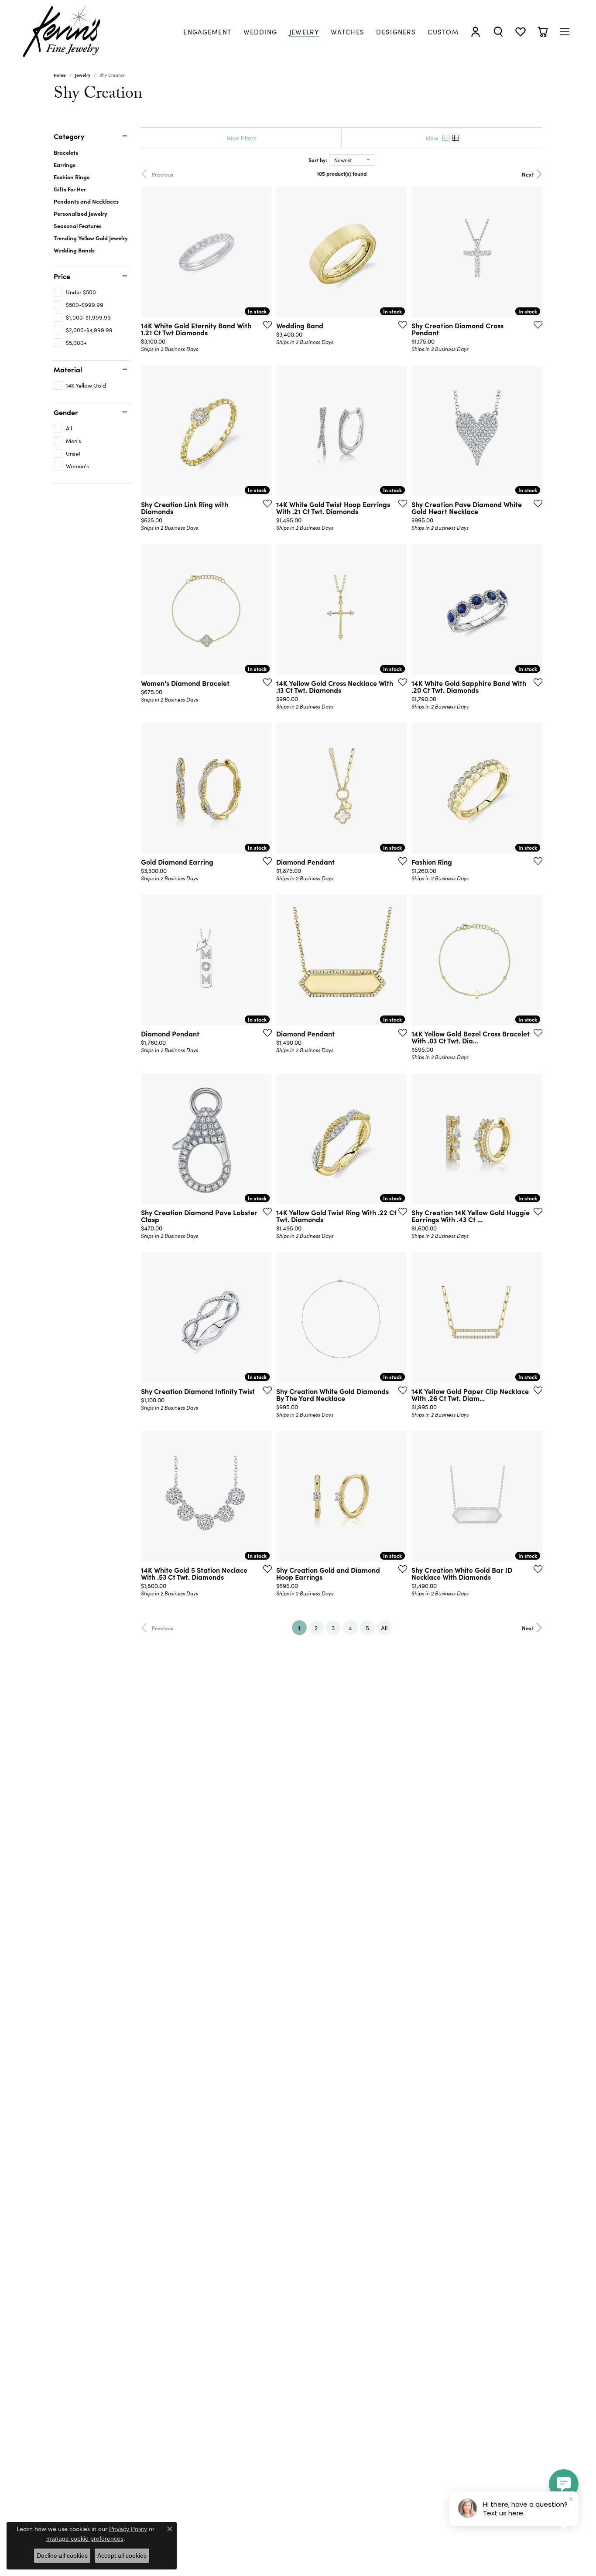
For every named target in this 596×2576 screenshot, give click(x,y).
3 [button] (333, 1628)
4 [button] (350, 1628)
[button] (476, 32)
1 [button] (302, 1627)
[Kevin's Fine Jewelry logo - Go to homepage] (62, 32)
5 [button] (367, 1628)
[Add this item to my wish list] (265, 324)
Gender (66, 412)
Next (528, 174)
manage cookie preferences (85, 2539)
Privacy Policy (128, 2529)
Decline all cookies (62, 2556)
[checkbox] (75, 292)
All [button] (384, 1628)
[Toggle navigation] (565, 32)
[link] (207, 32)
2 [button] (316, 1628)
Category (69, 136)
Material (68, 369)
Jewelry (83, 75)
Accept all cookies (122, 2556)
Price (62, 276)
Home (60, 75)
